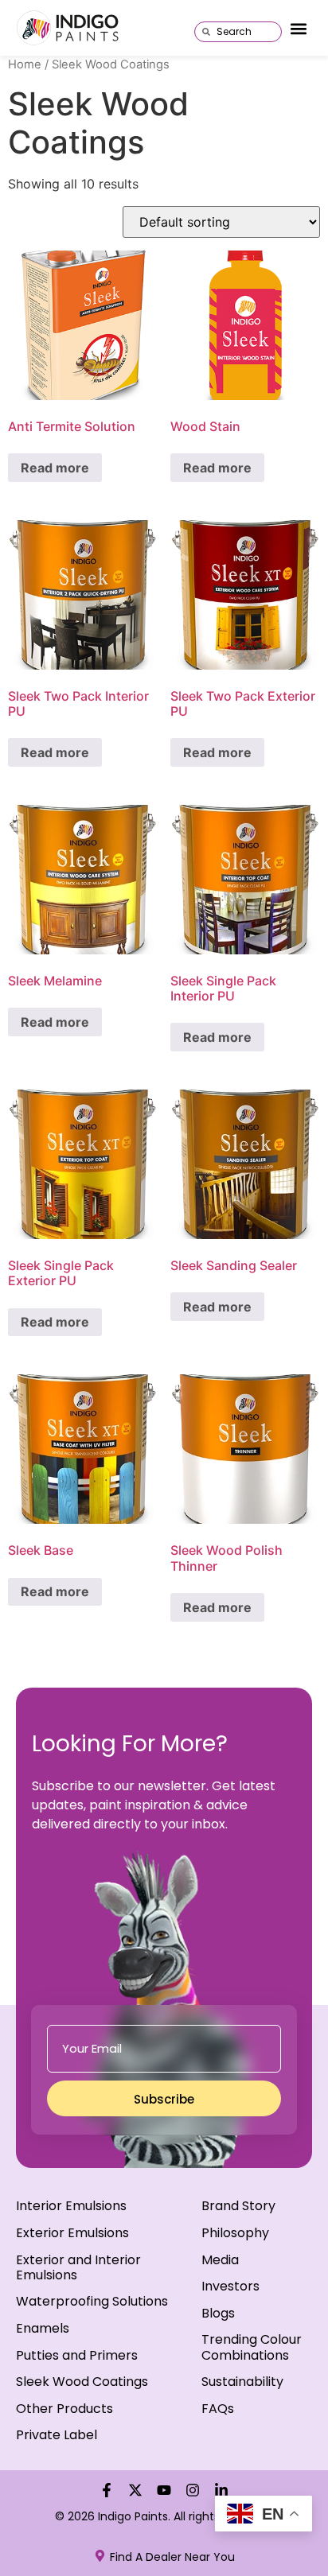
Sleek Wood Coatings (82, 2382)
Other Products (64, 2409)
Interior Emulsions (71, 2206)
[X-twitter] (135, 2490)
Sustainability (242, 2382)
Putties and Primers (77, 2355)
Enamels (43, 2328)
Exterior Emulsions (72, 2233)
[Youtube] (164, 2490)
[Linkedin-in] (221, 2490)
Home (25, 64)
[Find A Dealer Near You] (100, 2556)
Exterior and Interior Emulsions (78, 2267)
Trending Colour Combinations (252, 2347)
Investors (230, 2286)
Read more (55, 468)
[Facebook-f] (107, 2490)
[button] (299, 29)
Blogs (218, 2313)
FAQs (218, 2409)
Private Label (57, 2435)
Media (220, 2260)
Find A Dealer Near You (172, 2557)
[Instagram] (193, 2490)
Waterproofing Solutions (92, 2301)
